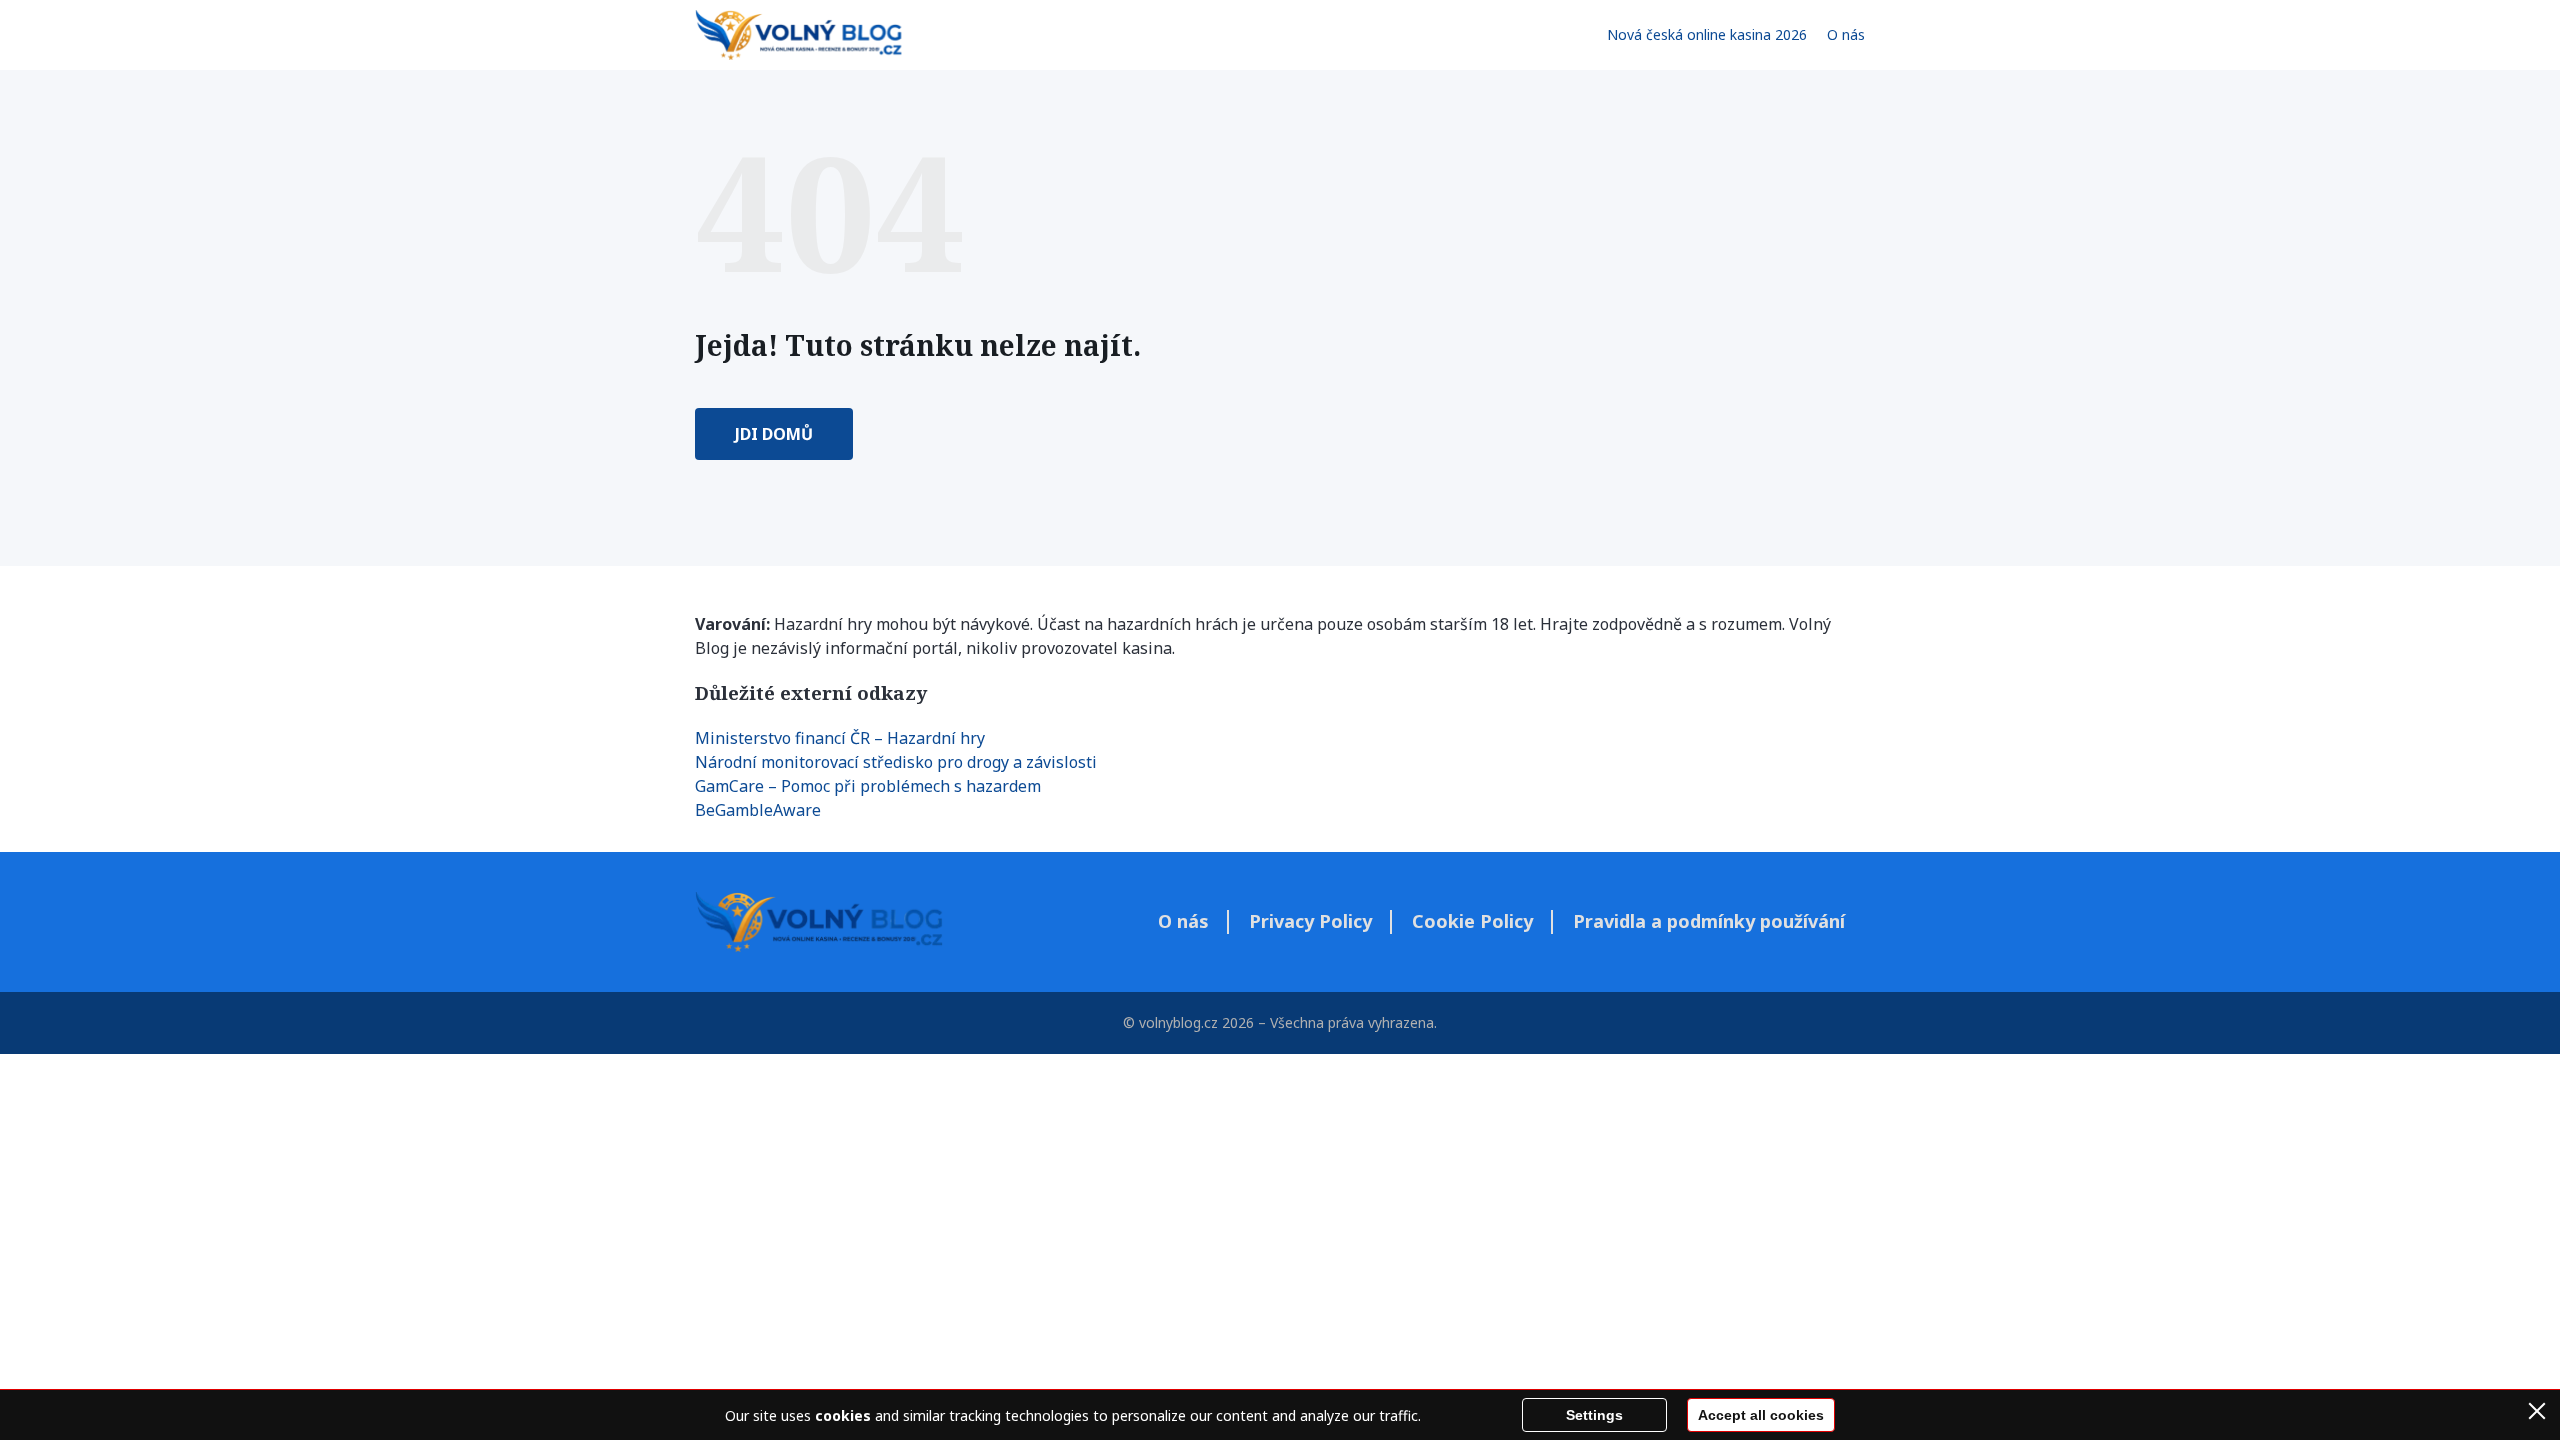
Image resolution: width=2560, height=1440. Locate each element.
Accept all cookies (1761, 1415)
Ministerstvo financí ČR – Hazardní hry (840, 738)
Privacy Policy (1310, 921)
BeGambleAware (758, 810)
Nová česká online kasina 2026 (1707, 34)
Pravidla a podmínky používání (1709, 921)
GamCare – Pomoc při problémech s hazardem (868, 786)
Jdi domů (774, 434)
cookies (843, 1415)
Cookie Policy (1472, 921)
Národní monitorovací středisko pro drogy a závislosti (896, 762)
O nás (1846, 34)
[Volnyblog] (798, 35)
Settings (1594, 1415)
